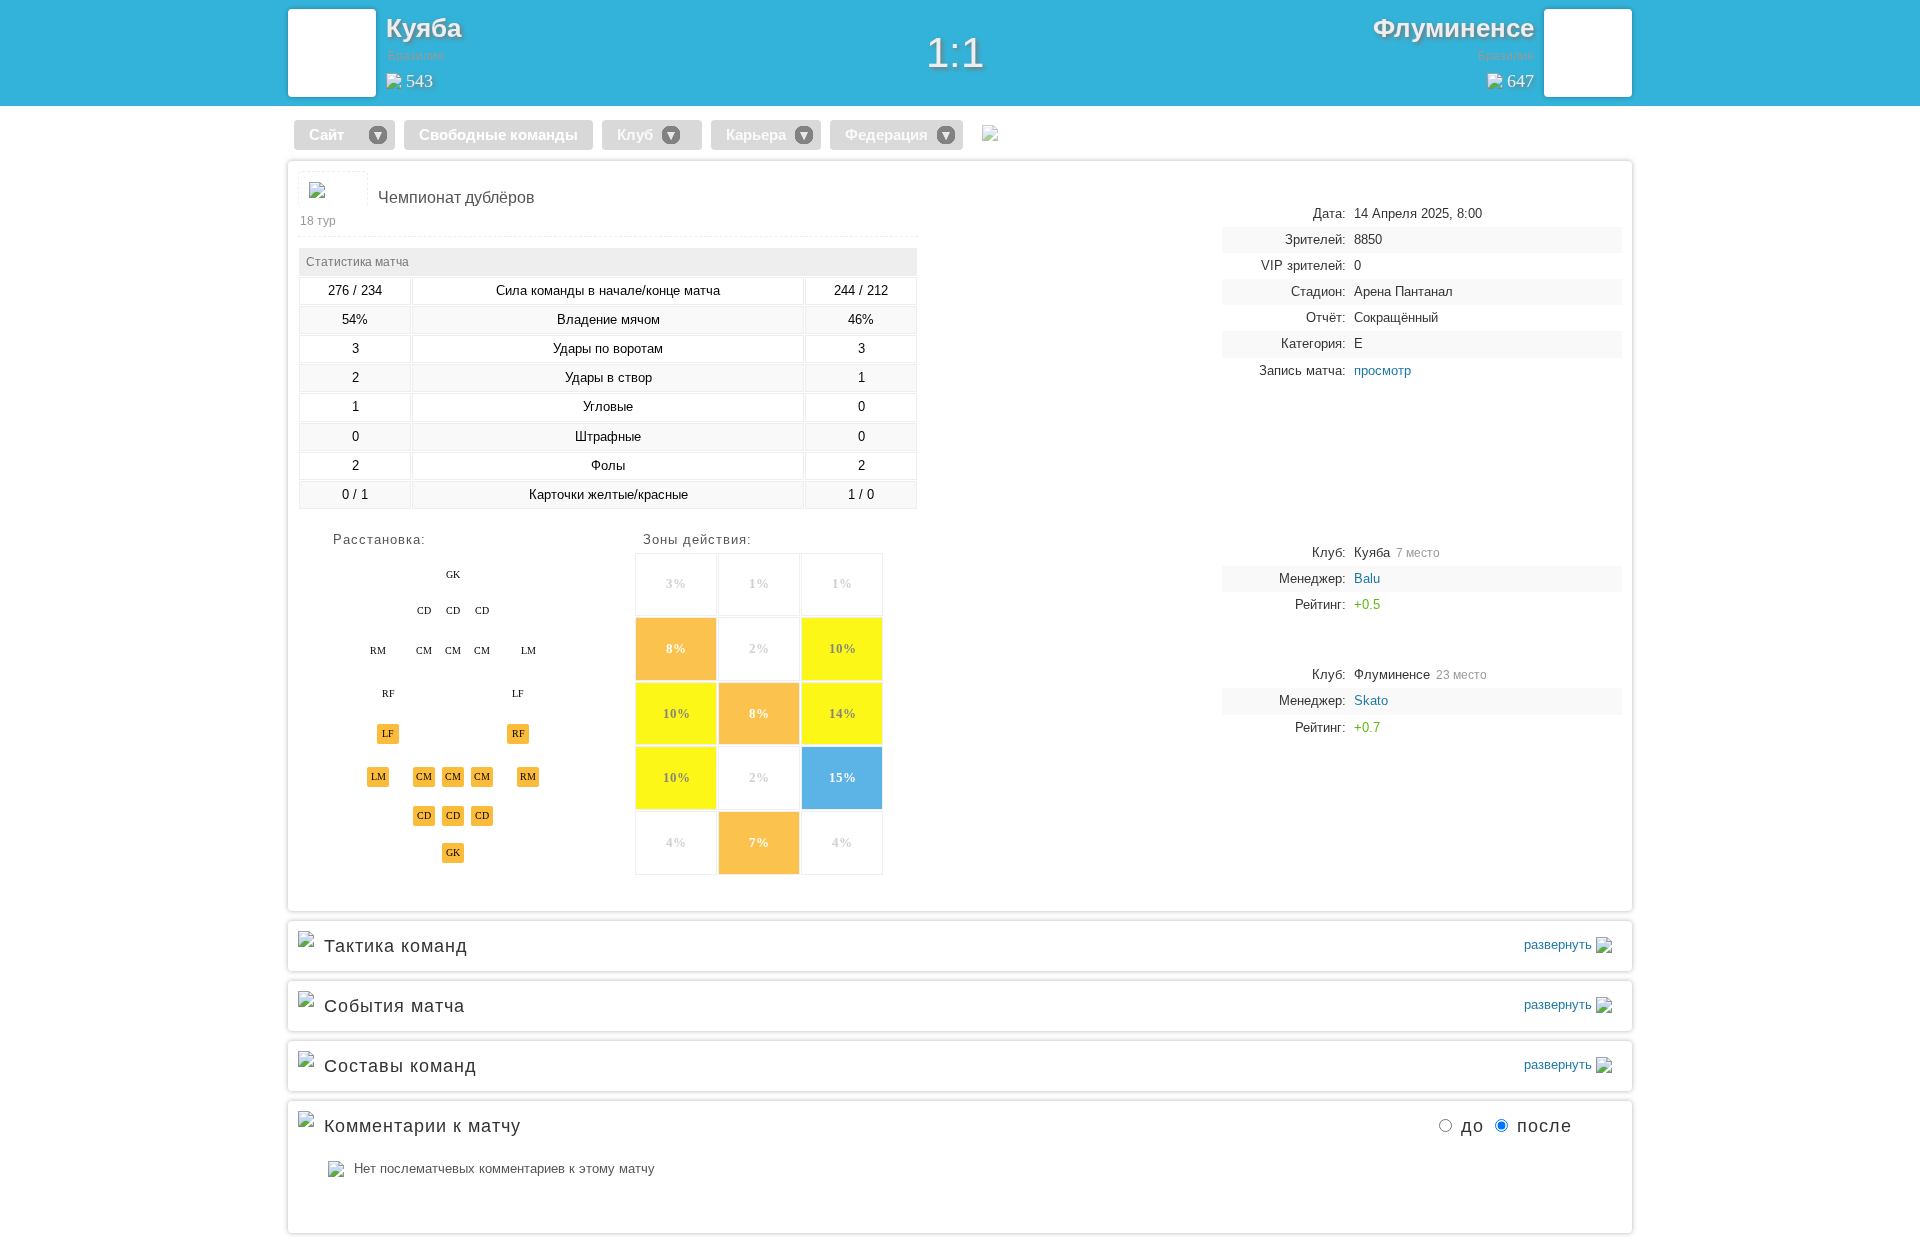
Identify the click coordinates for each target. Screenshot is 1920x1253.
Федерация (886, 134)
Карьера (756, 134)
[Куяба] (332, 53)
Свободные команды (498, 134)
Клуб (635, 134)
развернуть (1560, 944)
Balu (1367, 578)
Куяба (423, 28)
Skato (1371, 700)
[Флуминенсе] (1588, 53)
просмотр (1382, 370)
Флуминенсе (1453, 28)
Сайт (334, 134)
